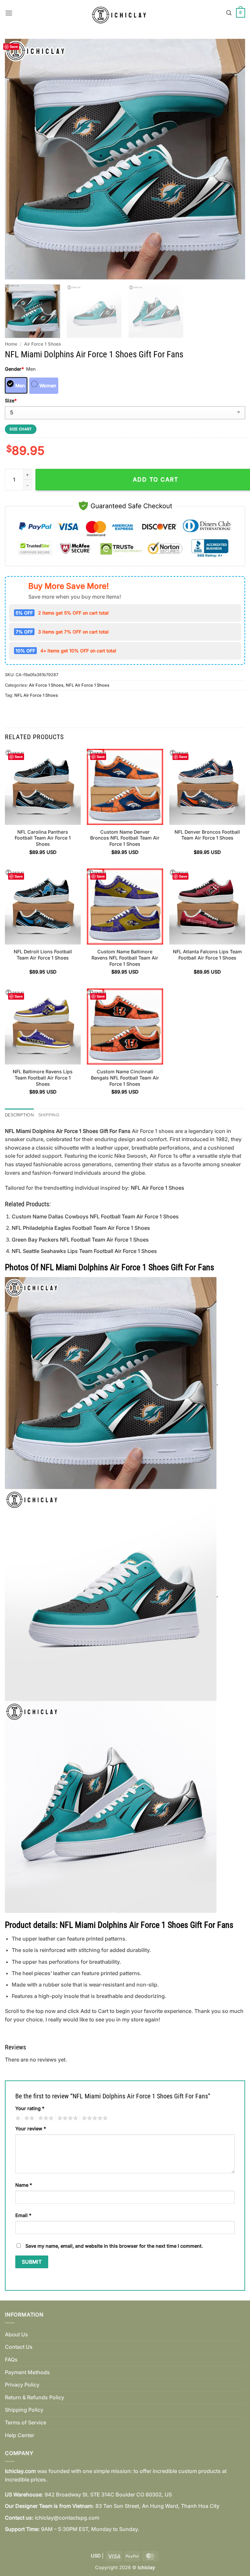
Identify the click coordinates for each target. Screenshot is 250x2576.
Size (11, 401)
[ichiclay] (122, 13)
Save (14, 46)
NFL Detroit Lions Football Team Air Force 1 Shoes (43, 955)
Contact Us (19, 2347)
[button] (9, 13)
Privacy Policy (22, 2385)
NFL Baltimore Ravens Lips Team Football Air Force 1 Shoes (43, 1078)
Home (11, 344)
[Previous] (18, 159)
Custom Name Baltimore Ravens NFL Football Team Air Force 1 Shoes (125, 958)
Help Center (20, 2435)
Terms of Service (26, 2422)
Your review (31, 2129)
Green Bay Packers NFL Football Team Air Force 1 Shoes (80, 1240)
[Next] (232, 159)
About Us (16, 2334)
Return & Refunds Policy (35, 2397)
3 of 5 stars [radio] (45, 2118)
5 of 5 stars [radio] (94, 2118)
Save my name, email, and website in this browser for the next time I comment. (114, 2246)
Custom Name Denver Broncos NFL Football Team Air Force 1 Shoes (125, 838)
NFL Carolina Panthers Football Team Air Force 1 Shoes (43, 838)
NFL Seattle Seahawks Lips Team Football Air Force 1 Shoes (84, 1251)
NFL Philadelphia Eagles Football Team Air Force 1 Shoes (81, 1228)
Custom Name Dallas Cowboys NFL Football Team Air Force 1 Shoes (95, 1216)
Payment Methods (27, 2372)
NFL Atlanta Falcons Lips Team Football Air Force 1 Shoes (207, 955)
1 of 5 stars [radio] (17, 2118)
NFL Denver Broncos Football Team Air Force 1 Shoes (207, 835)
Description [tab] (19, 1115)
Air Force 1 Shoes (42, 344)
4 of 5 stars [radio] (67, 2118)
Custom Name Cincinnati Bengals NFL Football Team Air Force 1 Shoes (125, 1078)
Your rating (30, 2108)
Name (24, 2185)
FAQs (11, 2360)
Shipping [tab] (49, 1115)
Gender (14, 369)
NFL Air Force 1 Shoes (88, 685)
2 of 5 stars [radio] (28, 2118)
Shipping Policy (24, 2410)
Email (23, 2215)
